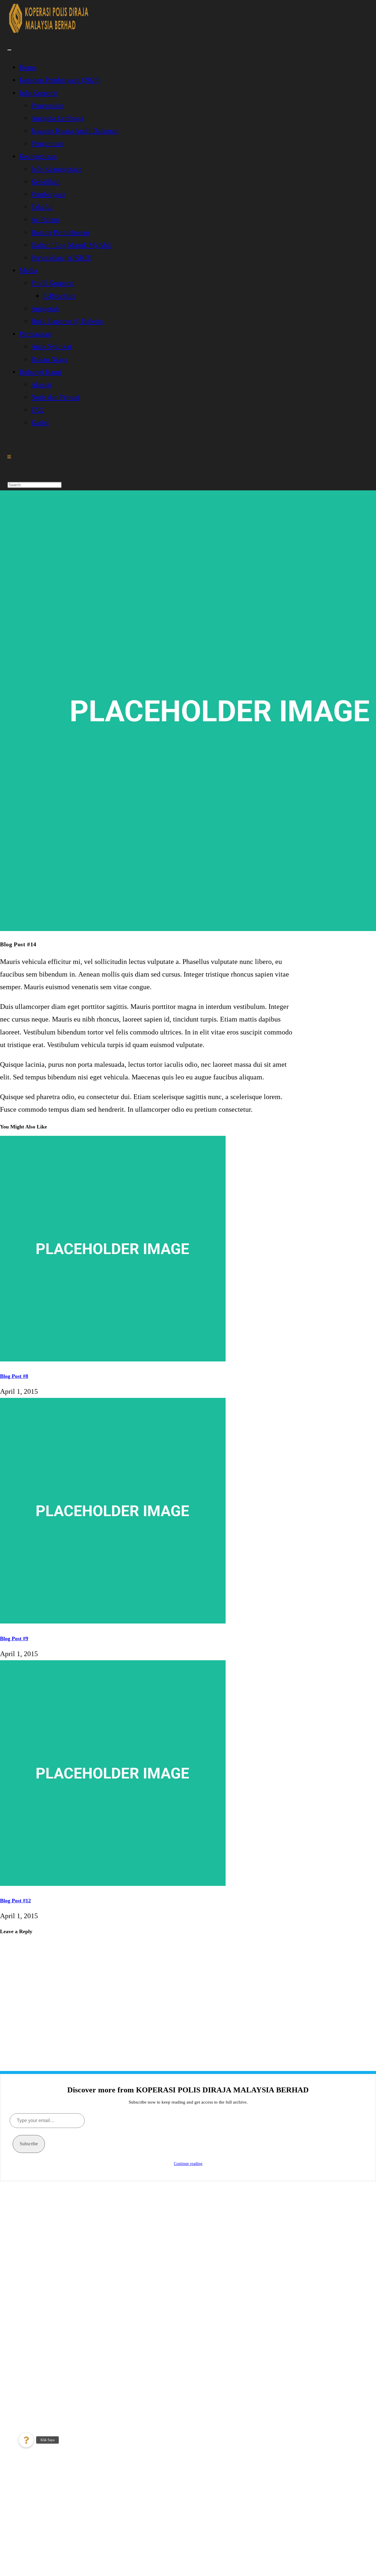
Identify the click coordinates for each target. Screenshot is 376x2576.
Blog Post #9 (14, 1638)
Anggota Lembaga (57, 118)
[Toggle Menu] (9, 50)
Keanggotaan (38, 156)
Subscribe (29, 2144)
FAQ (37, 410)
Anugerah (45, 308)
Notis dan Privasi (55, 397)
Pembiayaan (48, 194)
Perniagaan (35, 334)
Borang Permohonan (60, 232)
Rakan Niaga (49, 359)
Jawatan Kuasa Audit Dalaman (75, 131)
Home (28, 67)
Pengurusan (47, 143)
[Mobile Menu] (9, 457)
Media (28, 270)
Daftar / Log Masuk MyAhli (71, 245)
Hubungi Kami (40, 372)
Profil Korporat (53, 283)
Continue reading (188, 2164)
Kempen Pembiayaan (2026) (60, 80)
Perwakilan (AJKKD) (61, 258)
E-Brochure (59, 296)
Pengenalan (47, 105)
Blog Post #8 (14, 1376)
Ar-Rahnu (45, 219)
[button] (26, 2440)
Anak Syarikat (51, 346)
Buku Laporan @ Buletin (67, 321)
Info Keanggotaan (56, 169)
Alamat (41, 385)
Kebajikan (46, 182)
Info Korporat (39, 93)
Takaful (42, 207)
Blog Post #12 (15, 1901)
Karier (40, 422)
